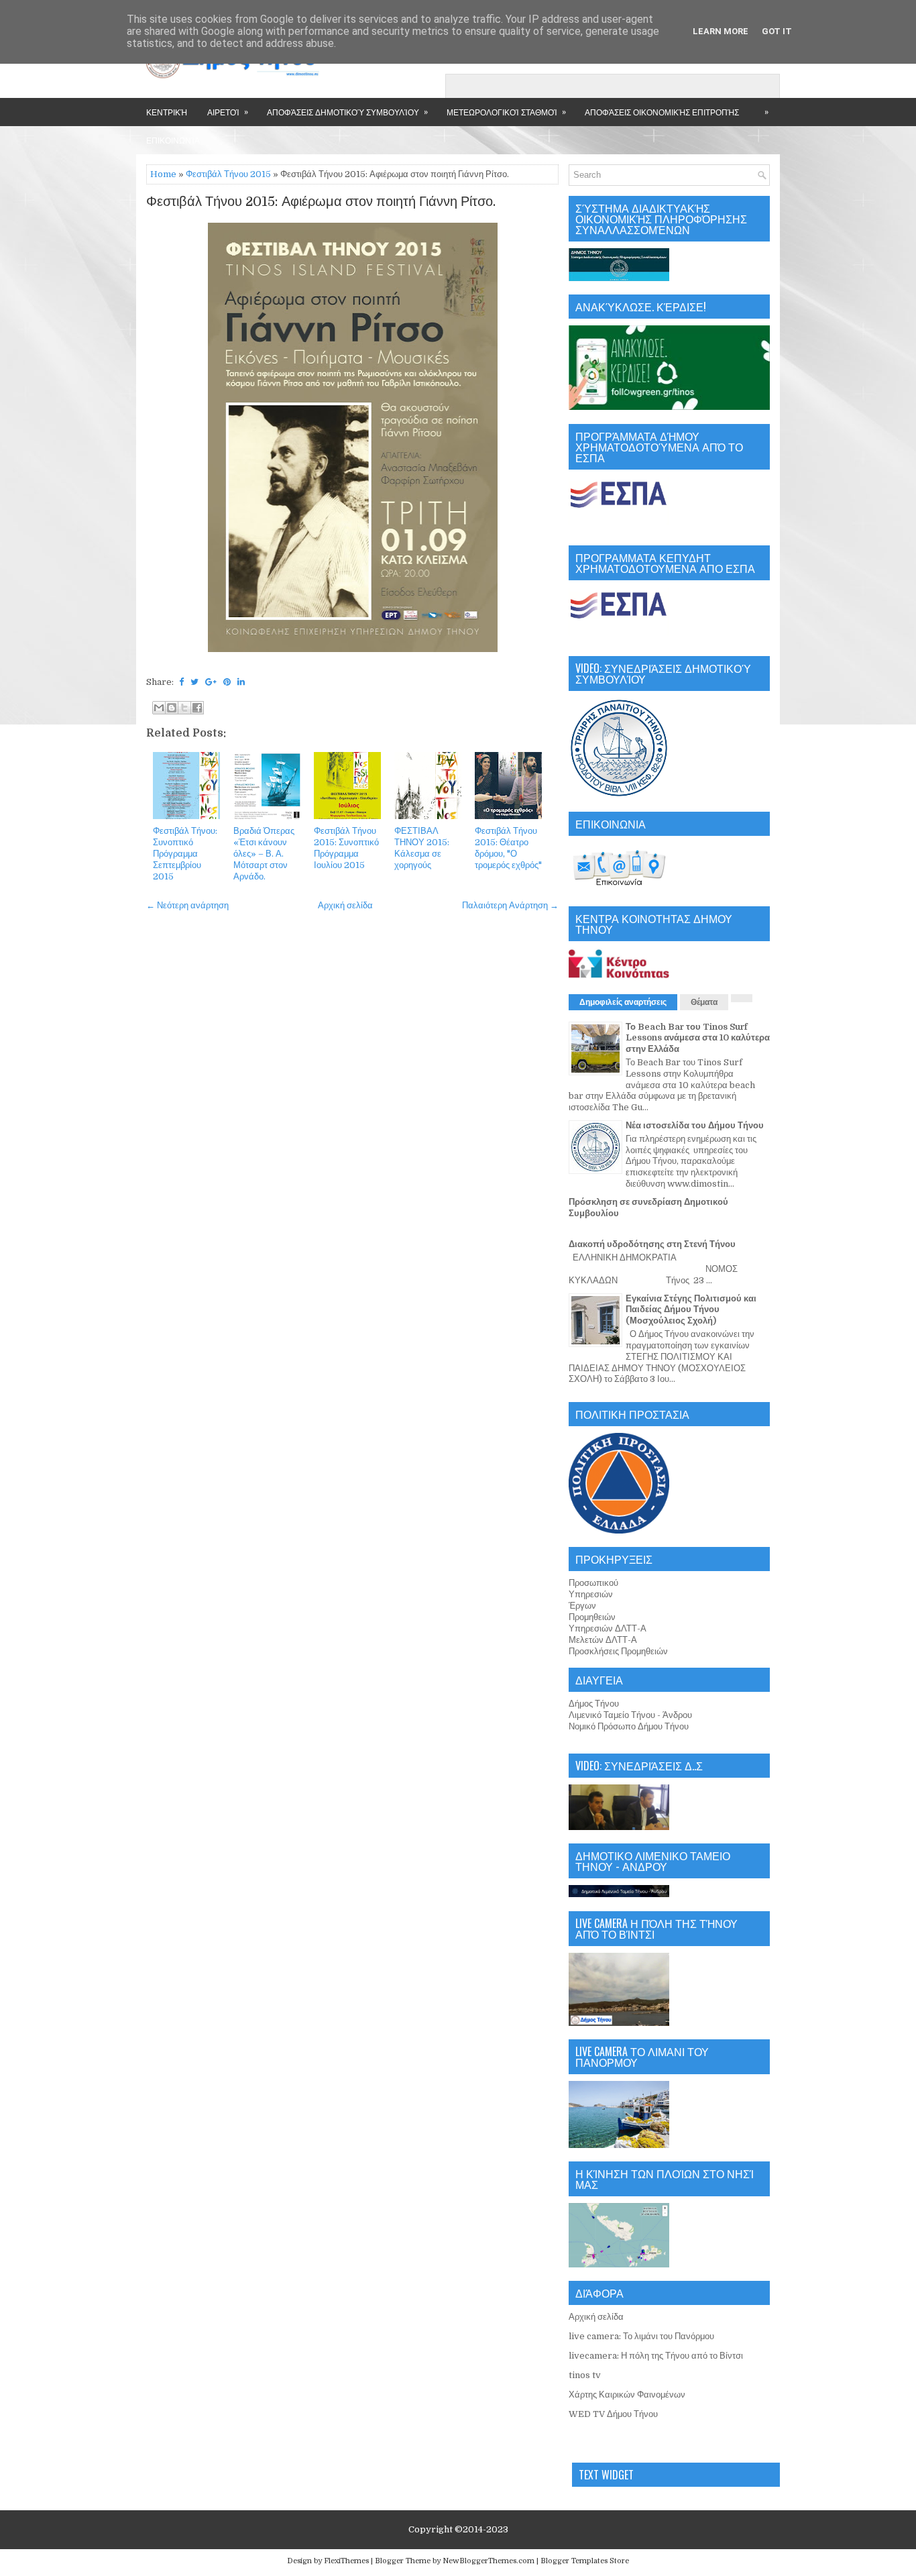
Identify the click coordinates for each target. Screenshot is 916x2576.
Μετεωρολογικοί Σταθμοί (506, 111)
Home (163, 174)
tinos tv (585, 2375)
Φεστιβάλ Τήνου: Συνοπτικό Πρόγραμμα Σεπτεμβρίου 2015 (185, 854)
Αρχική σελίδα (345, 905)
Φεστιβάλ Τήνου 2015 (228, 174)
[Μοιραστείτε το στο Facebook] (197, 708)
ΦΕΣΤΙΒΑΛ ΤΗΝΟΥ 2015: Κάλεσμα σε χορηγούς (422, 848)
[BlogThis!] (172, 708)
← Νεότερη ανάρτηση (187, 905)
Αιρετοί (228, 111)
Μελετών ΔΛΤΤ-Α (603, 1640)
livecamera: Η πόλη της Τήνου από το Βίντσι (656, 2356)
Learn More (721, 31)
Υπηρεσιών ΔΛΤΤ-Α (608, 1628)
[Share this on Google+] (211, 682)
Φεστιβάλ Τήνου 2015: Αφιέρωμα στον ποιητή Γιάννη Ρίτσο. (321, 202)
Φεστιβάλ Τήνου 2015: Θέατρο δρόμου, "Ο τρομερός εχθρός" (508, 848)
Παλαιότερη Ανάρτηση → (510, 905)
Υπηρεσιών (591, 1594)
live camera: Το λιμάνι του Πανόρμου (641, 2336)
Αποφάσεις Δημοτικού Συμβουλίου (347, 111)
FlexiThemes (346, 2561)
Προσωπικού (593, 1583)
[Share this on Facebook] (181, 682)
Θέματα (704, 1002)
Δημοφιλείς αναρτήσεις (623, 1002)
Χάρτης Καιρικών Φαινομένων (627, 2395)
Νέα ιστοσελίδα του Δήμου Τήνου (695, 1125)
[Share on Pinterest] (227, 682)
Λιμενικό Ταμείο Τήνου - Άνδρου (630, 1715)
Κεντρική (167, 112)
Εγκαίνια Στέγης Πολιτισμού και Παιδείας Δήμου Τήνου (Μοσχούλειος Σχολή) (691, 1310)
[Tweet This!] (194, 682)
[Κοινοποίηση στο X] (184, 708)
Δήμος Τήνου (594, 1704)
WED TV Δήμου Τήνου (613, 2414)
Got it (777, 31)
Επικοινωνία (173, 140)
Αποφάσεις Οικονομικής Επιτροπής (662, 112)
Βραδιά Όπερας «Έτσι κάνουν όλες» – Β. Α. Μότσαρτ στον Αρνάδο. (264, 854)
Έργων (582, 1606)
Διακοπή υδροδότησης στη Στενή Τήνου (652, 1244)
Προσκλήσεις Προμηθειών (618, 1651)
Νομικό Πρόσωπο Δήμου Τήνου (629, 1726)
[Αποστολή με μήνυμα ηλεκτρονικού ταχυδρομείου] (159, 708)
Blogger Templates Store (585, 2561)
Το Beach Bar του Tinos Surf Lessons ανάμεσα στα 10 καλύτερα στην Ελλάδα (698, 1038)
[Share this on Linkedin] (241, 682)
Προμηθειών (592, 1617)
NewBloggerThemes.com (489, 2561)
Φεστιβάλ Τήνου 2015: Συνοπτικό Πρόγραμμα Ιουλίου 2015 (346, 848)
